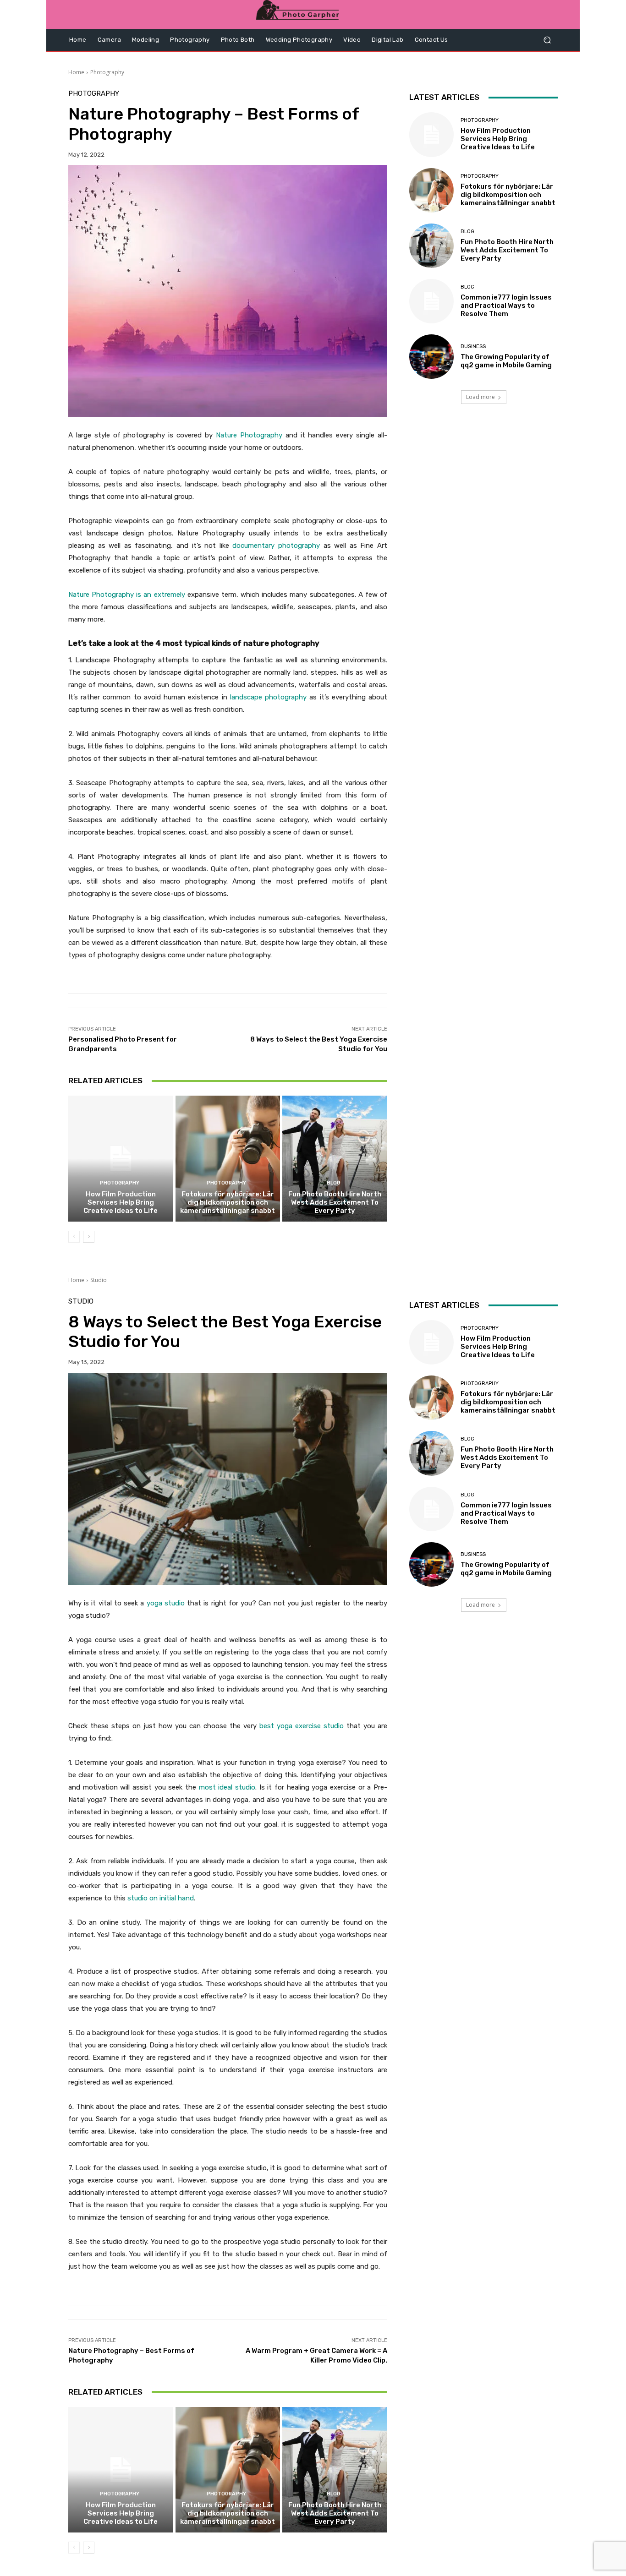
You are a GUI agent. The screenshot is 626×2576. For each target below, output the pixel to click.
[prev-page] (74, 1237)
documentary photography (276, 546)
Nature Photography (249, 435)
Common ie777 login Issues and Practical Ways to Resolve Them (506, 306)
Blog (334, 1183)
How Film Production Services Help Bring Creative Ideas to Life (121, 1202)
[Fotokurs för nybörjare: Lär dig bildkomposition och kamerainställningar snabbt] (228, 1158)
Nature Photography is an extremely (127, 595)
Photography (107, 72)
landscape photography (268, 697)
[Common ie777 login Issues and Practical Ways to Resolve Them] (431, 301)
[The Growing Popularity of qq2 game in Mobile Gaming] (431, 357)
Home (76, 72)
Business (473, 347)
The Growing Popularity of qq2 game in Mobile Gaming (506, 361)
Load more (480, 397)
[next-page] (89, 1237)
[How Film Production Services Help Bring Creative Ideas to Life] (121, 1158)
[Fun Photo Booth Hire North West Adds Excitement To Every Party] (335, 1158)
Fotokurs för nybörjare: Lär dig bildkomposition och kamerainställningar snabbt (228, 1202)
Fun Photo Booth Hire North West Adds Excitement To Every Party (335, 1202)
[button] (547, 40)
